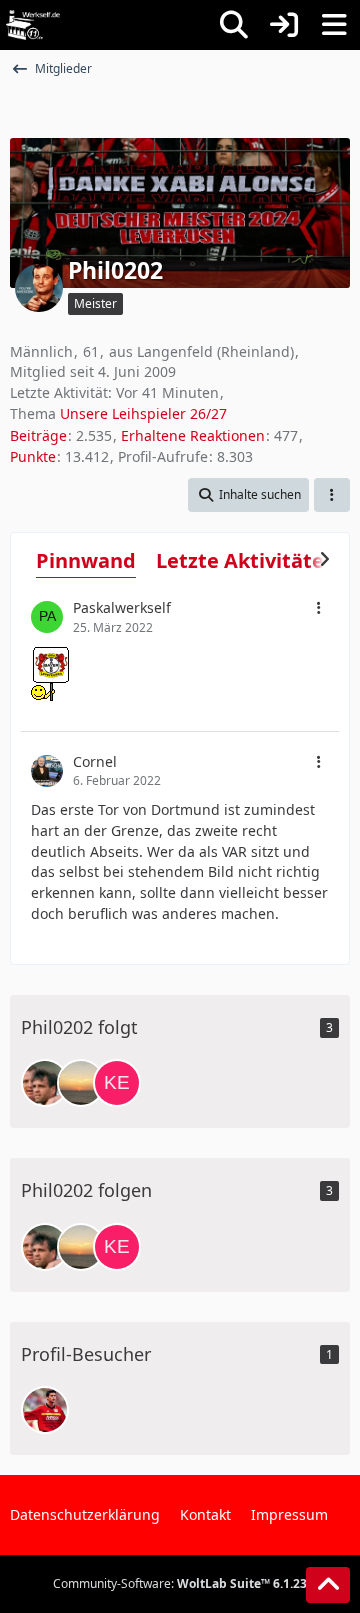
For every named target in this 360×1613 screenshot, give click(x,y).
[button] (248, 495)
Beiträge (38, 435)
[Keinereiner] (117, 1083)
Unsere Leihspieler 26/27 (143, 413)
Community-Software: (180, 1583)
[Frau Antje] (81, 1083)
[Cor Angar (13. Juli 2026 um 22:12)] (45, 1410)
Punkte (33, 456)
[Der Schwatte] (45, 1083)
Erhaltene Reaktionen (193, 435)
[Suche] (234, 25)
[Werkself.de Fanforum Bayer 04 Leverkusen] (33, 25)
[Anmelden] (284, 25)
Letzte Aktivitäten (246, 560)
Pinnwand (86, 560)
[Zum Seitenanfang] (328, 1585)
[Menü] (334, 25)
